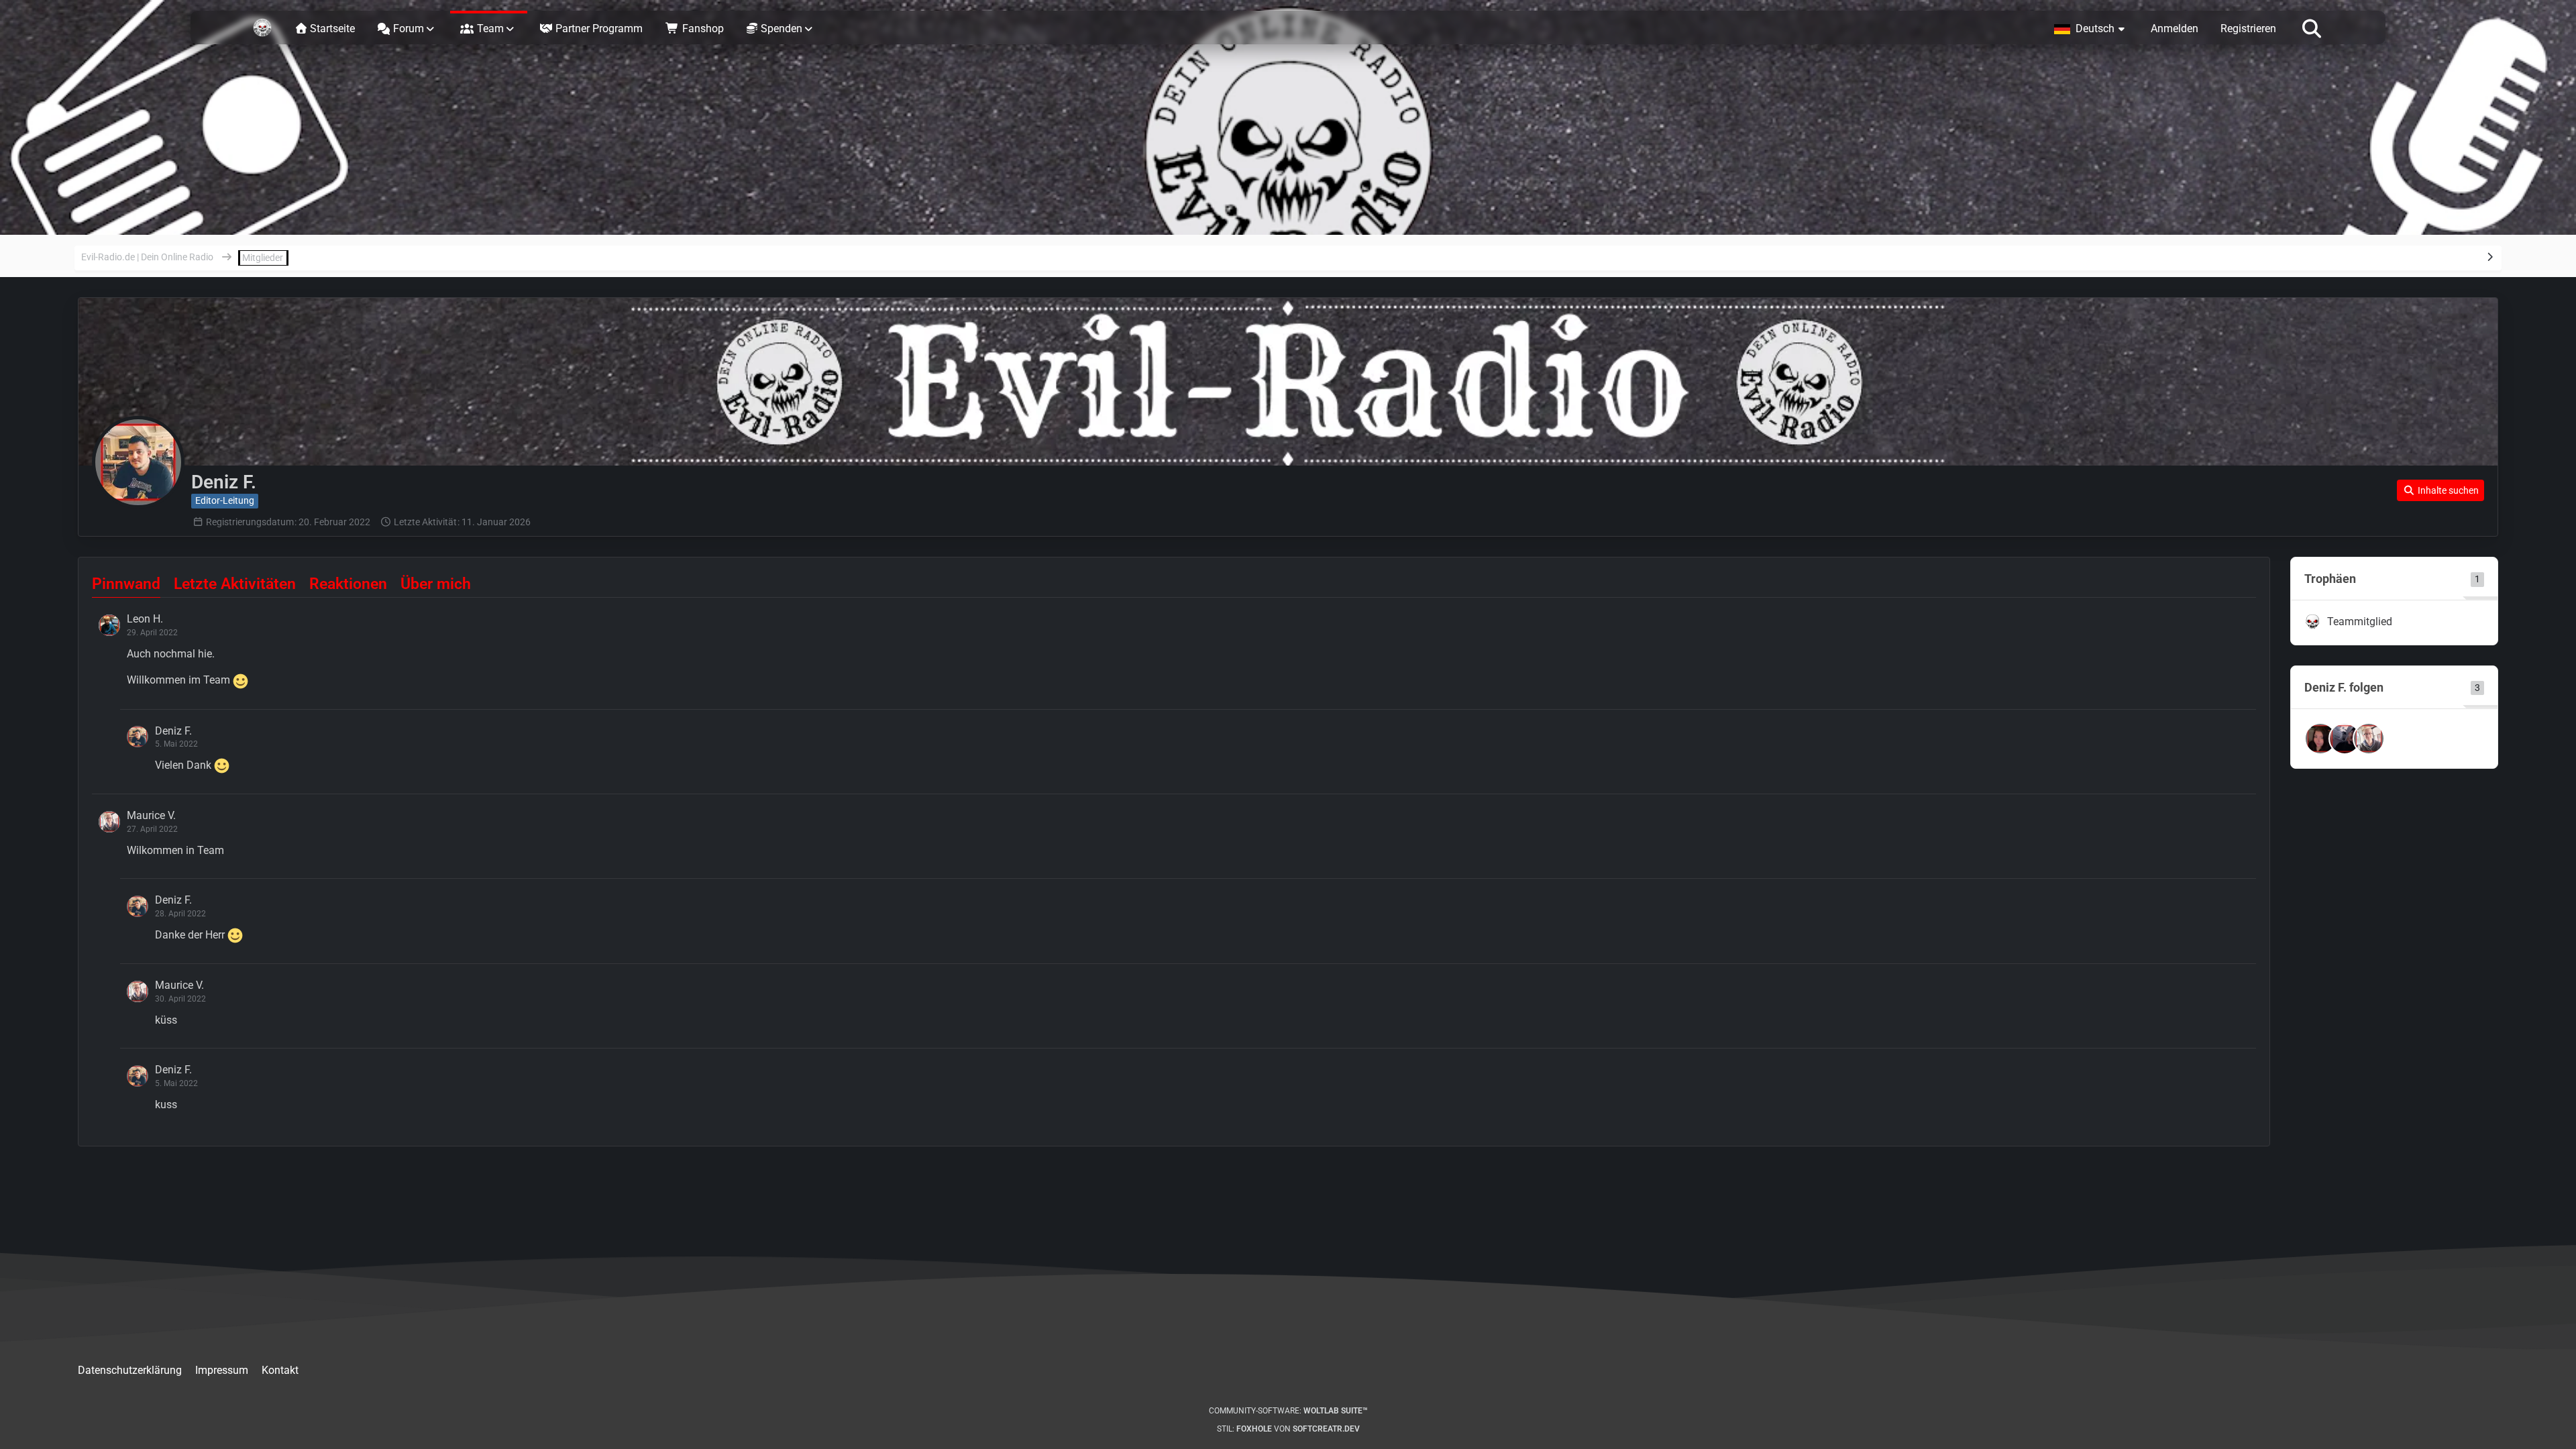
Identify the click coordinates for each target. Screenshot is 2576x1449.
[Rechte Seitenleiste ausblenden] (2490, 257)
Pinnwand (126, 584)
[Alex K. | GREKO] (2345, 739)
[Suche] (2312, 28)
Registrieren (2248, 29)
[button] (2091, 28)
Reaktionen (348, 584)
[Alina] (2320, 739)
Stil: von (1288, 1429)
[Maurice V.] (2369, 739)
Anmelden (2175, 29)
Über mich (436, 584)
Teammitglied (2360, 622)
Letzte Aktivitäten (235, 584)
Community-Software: (1288, 1411)
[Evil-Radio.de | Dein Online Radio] (262, 28)
